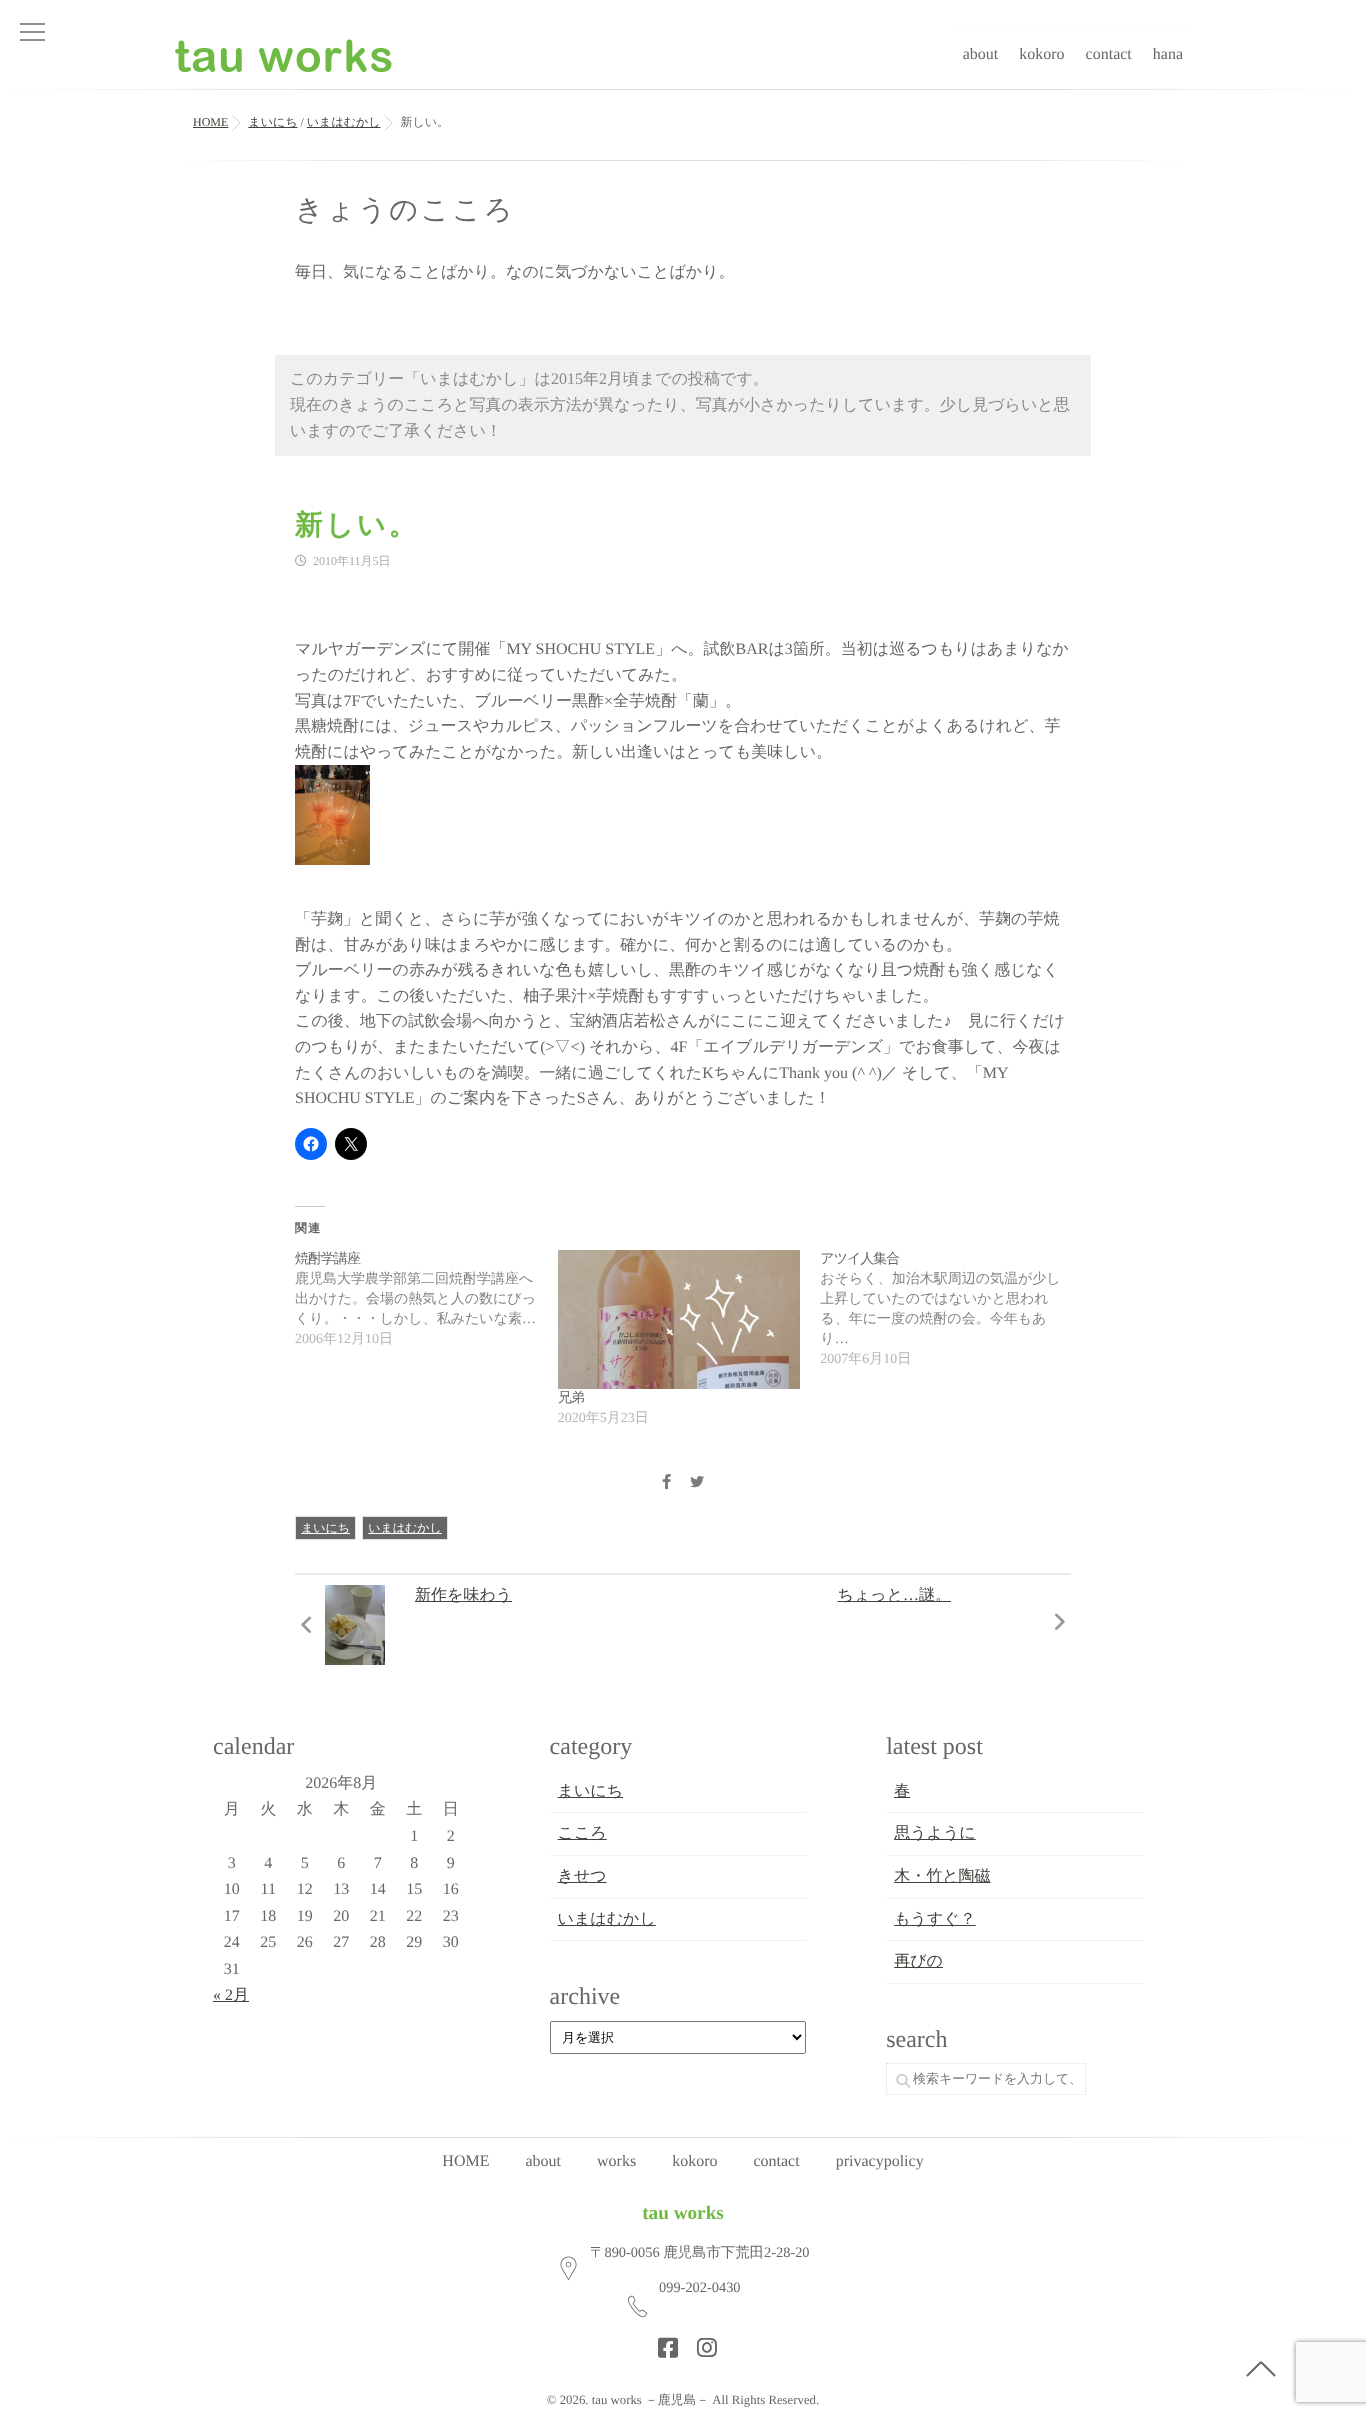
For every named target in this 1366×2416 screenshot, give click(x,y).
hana (1168, 54)
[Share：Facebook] (666, 1483)
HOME (465, 2161)
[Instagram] (701, 2342)
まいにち (325, 1528)
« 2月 (231, 1995)
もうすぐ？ (935, 1919)
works (616, 2161)
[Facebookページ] (662, 2342)
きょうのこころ (405, 210)
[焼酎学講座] (426, 1300)
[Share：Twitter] (697, 1483)
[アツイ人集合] (951, 1310)
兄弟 (571, 1398)
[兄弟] (679, 1319)
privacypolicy (880, 2161)
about (981, 54)
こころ (582, 1833)
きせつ (582, 1876)
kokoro (1041, 54)
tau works (683, 2213)
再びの (918, 1961)
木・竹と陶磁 (942, 1876)
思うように (935, 1833)
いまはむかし (405, 1528)
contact (1109, 54)
